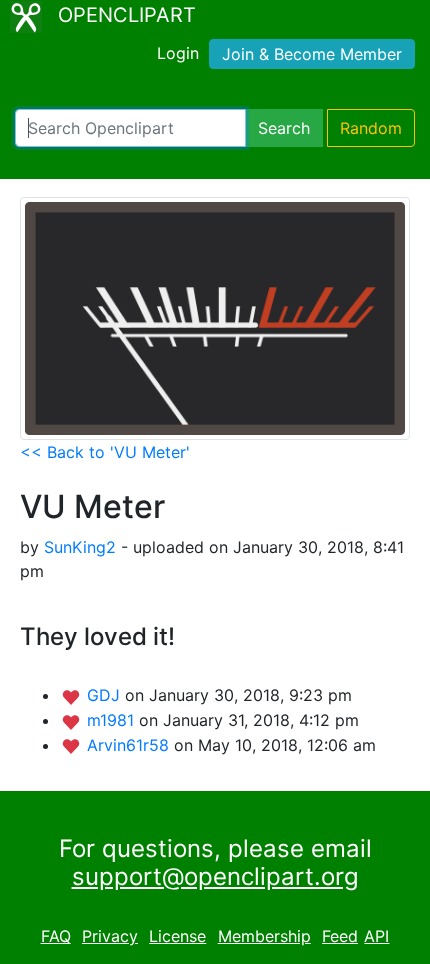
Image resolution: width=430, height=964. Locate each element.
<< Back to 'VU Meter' (105, 452)
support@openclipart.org (215, 876)
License (177, 936)
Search (284, 128)
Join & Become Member (312, 54)
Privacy (110, 936)
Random (371, 128)
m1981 (113, 720)
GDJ (106, 695)
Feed (340, 936)
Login (178, 53)
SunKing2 (80, 547)
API (376, 936)
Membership (264, 936)
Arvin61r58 (130, 745)
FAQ (56, 936)
